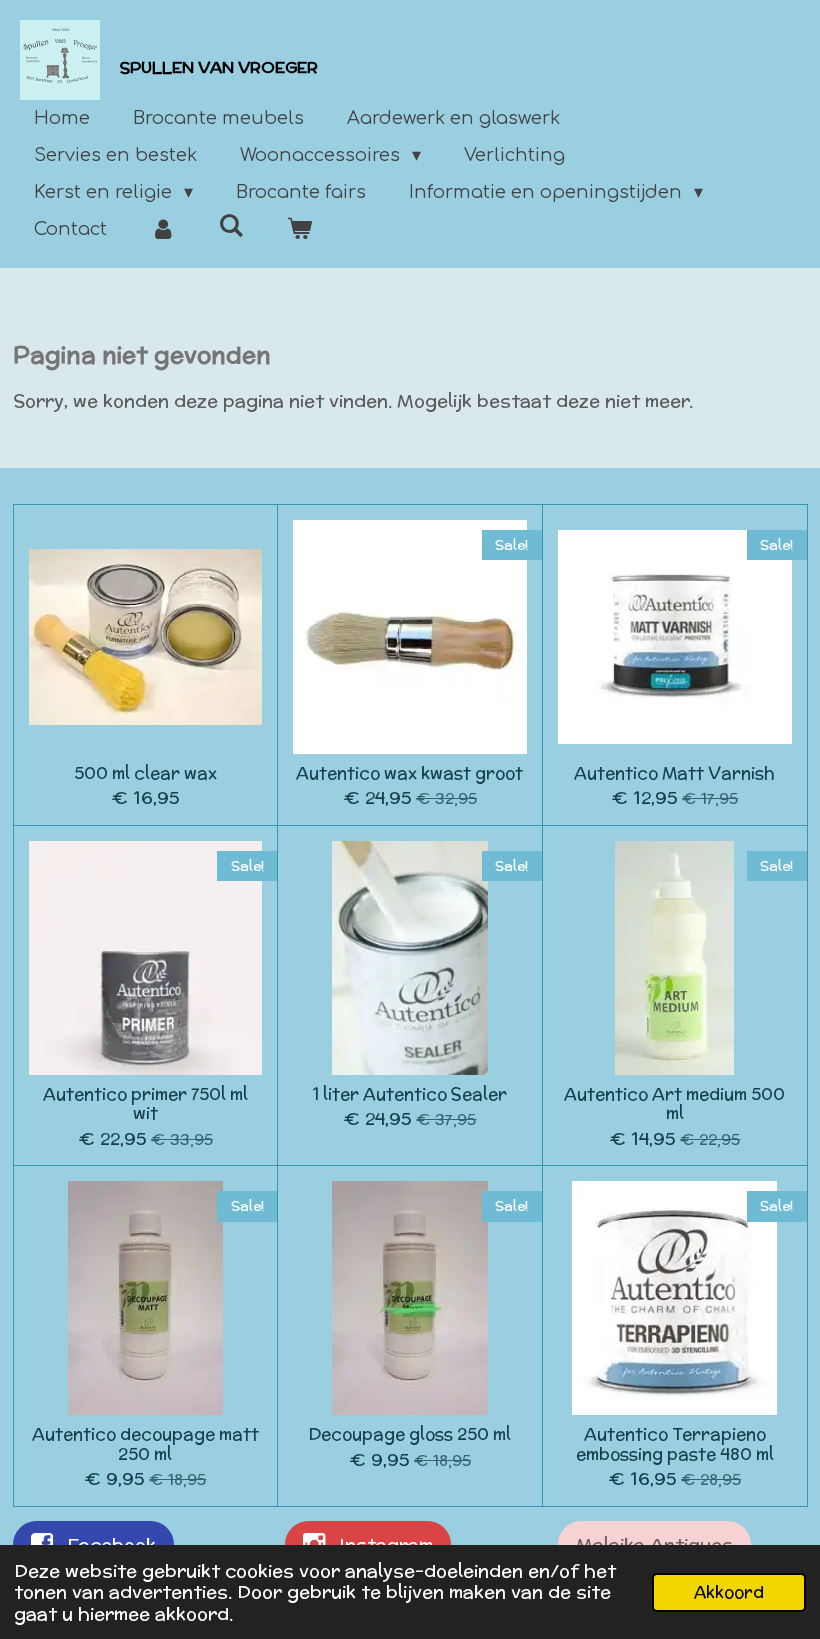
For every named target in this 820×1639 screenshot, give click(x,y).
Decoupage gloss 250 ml (409, 1435)
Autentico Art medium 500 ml (674, 1104)
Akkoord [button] (729, 1592)
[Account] (162, 229)
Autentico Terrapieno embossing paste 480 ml (675, 1444)
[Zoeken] (230, 226)
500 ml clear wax (145, 774)
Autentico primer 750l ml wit (145, 1104)
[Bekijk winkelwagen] (298, 229)
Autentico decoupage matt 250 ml (145, 1444)
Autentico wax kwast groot (409, 774)
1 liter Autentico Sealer (410, 1095)
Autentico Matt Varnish (674, 774)
